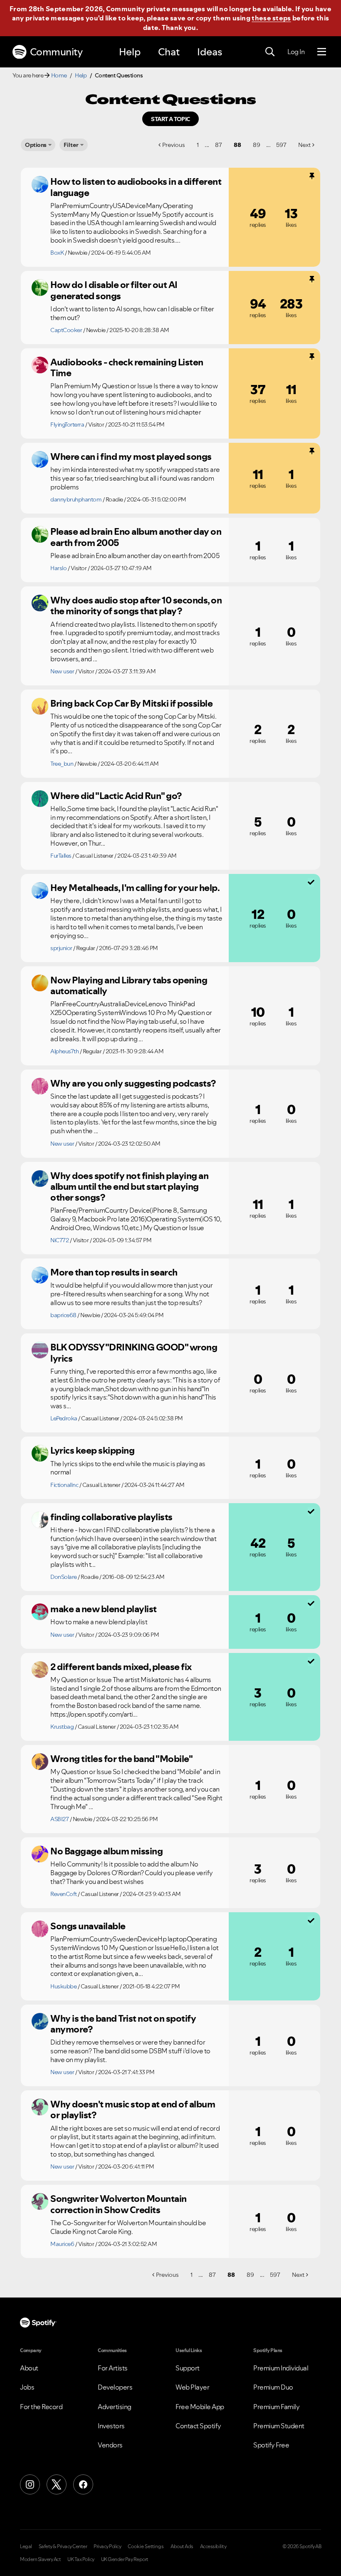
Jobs (27, 2387)
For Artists (113, 2368)
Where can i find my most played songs (131, 457)
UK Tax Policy (81, 2559)
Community (56, 52)
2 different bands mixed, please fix (121, 1667)
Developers (115, 2387)
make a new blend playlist (104, 1609)
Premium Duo (273, 2387)
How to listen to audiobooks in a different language (136, 187)
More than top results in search (114, 1272)
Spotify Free (271, 2445)
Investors (111, 2426)
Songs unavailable (88, 1926)
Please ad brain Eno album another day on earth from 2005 (136, 537)
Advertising (115, 2407)
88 (237, 145)
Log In (296, 52)
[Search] (270, 52)
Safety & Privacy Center (63, 2546)
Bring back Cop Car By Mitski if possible (131, 703)
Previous (174, 145)
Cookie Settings (146, 2546)
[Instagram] (30, 2484)
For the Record (41, 2407)
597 (281, 145)
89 (257, 145)
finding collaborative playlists (111, 1517)
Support (188, 2368)
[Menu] (322, 52)
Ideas (210, 52)
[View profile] (40, 184)
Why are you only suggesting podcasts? (133, 1083)
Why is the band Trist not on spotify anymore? (123, 2024)
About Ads (182, 2546)
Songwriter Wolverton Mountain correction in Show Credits (119, 2204)
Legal (26, 2546)
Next (304, 145)
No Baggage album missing (106, 1851)
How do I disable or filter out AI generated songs (114, 290)
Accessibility (213, 2546)
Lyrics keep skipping (92, 1450)
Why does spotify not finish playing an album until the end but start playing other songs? (129, 1187)
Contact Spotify (198, 2426)
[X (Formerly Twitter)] (57, 2484)
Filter (71, 145)
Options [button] (36, 145)
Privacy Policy (107, 2546)
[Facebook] (83, 2484)
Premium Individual (281, 2368)
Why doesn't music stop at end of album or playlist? (133, 2110)
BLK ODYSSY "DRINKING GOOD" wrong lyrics (134, 1353)
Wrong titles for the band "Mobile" (121, 1759)
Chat (169, 52)
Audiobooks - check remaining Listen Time (127, 368)
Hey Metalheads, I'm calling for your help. (135, 888)
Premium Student (279, 2426)
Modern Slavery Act (40, 2559)
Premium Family (276, 2407)
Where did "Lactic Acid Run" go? (116, 796)
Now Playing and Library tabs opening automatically (129, 986)
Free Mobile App (200, 2407)
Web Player (192, 2387)
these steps (271, 18)
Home (59, 75)
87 (219, 145)
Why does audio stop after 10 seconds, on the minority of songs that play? (136, 606)
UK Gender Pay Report (125, 2559)
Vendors (110, 2445)
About (29, 2368)
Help (130, 52)
